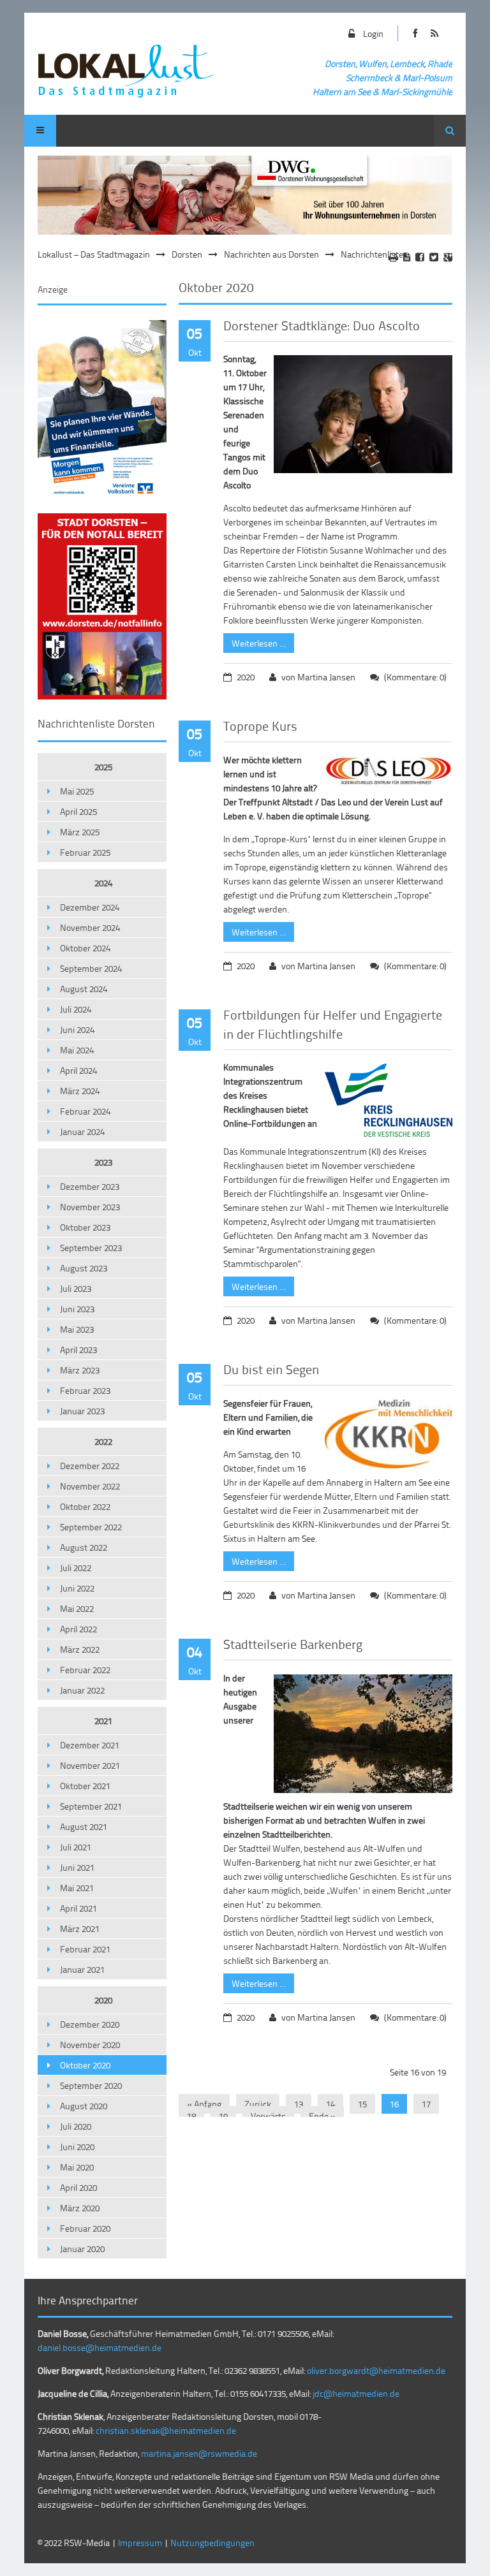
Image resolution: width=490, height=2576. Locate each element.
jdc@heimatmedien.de (356, 2393)
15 (362, 2104)
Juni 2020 (77, 2147)
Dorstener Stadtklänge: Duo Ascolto (322, 325)
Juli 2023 (76, 1288)
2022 (103, 1441)
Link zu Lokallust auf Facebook (416, 33)
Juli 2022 (76, 1568)
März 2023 (80, 1370)
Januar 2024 (82, 1131)
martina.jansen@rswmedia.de (199, 2453)
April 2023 (78, 1350)
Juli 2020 (76, 2126)
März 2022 (80, 1649)
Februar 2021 (85, 1949)
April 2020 (78, 2187)
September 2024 (91, 968)
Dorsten (187, 254)
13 (299, 2104)
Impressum (140, 2543)
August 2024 (84, 989)
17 (426, 2104)
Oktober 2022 (85, 1506)
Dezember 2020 (90, 2024)
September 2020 (91, 2085)
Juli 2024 (76, 1009)
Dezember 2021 (90, 1745)
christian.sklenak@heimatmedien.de (166, 2430)
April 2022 (78, 1629)
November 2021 (90, 1765)
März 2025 (80, 832)
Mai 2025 (77, 791)
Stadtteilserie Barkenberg (293, 1644)
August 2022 (84, 1547)
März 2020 (80, 2208)
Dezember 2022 (90, 1466)
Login (373, 33)
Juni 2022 (77, 1588)
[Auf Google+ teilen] (448, 257)
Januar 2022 (82, 1690)
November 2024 (90, 927)
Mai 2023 (77, 1329)
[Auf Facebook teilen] (420, 257)
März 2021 (80, 1928)
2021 (103, 1721)
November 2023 (90, 1207)
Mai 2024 (77, 1050)
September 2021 (91, 1806)
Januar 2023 (82, 1411)
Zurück (258, 2104)
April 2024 (78, 1070)
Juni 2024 (77, 1029)
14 (330, 2104)
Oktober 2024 (85, 948)
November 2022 (90, 1486)
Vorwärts (268, 2116)
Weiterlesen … (255, 641)
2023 (103, 1162)
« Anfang (204, 2104)
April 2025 (78, 811)
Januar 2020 (82, 2249)
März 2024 (80, 1091)
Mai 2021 (77, 1888)
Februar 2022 (85, 1670)
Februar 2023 (85, 1390)
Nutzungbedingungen (212, 2543)
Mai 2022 (77, 1608)
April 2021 (78, 1908)
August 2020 (84, 2106)
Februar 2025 (85, 852)
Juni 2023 (77, 1309)
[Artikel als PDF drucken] (407, 257)
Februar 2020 (85, 2228)
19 (223, 2116)
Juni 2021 (77, 1867)
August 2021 (84, 1826)
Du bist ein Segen (271, 1369)
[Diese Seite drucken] (393, 257)
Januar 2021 (82, 1969)
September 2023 (91, 1248)
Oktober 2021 (85, 1786)
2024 (103, 883)
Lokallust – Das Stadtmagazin (94, 254)
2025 (103, 767)
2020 (103, 2000)
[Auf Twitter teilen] (434, 257)
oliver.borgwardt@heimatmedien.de (376, 2370)
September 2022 (91, 1527)
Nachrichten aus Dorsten (271, 254)
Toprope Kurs (260, 726)
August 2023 (84, 1268)
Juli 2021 (76, 1847)
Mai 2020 (77, 2167)
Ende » (322, 2116)
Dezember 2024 (90, 907)
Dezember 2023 (90, 1186)
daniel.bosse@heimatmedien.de (100, 2347)
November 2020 (90, 2045)
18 (191, 2116)
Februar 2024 (85, 1111)
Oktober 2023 (85, 1227)
